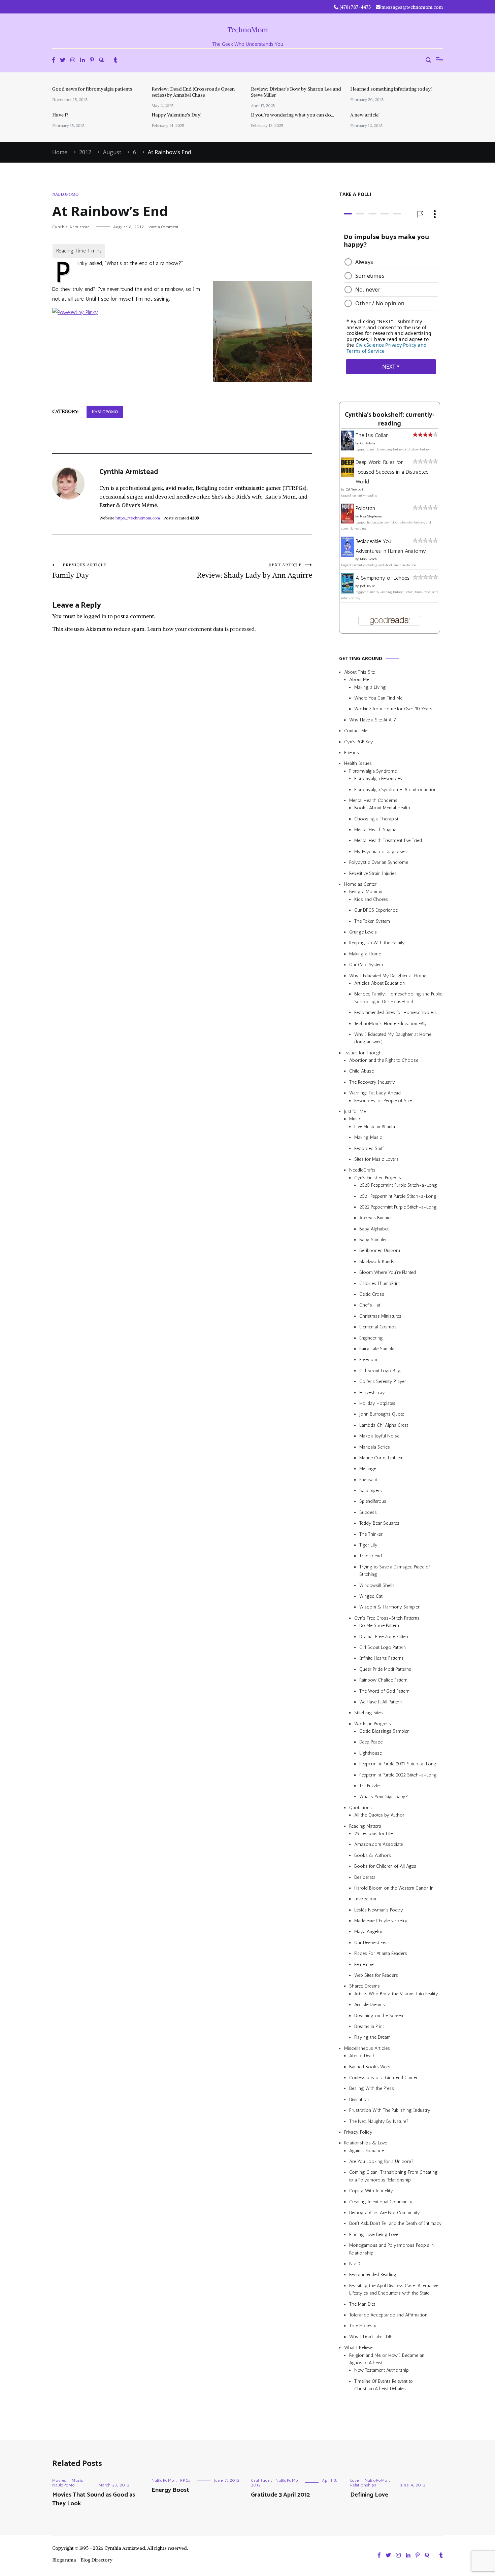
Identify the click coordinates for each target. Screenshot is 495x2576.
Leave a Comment (163, 227)
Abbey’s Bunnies (376, 1218)
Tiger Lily (368, 1545)
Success (368, 1512)
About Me (359, 680)
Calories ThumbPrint (379, 1283)
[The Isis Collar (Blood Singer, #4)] (348, 449)
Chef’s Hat (370, 1305)
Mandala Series (375, 1447)
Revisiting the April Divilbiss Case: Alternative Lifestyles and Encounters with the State (394, 2289)
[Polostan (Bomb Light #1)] (348, 522)
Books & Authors (373, 1855)
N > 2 (355, 2264)
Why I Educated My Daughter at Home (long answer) (393, 1038)
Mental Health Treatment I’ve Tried (388, 840)
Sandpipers (371, 1490)
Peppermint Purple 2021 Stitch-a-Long (398, 1764)
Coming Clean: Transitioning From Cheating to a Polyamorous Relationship (393, 2176)
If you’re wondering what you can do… (292, 115)
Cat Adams (368, 443)
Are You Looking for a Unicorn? (381, 2161)
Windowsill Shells (377, 1585)
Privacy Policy (358, 2132)
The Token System (372, 921)
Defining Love (369, 2495)
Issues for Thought (364, 1053)
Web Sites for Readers (376, 1975)
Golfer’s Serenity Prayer (383, 1381)
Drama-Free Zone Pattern (384, 1637)
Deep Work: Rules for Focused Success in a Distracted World (392, 472)
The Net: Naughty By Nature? (379, 2121)
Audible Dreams (370, 2005)
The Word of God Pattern (384, 1691)
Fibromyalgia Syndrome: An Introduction (395, 790)
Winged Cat (371, 1596)
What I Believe (358, 2348)
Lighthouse (371, 1753)
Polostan (365, 508)
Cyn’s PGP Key (359, 742)
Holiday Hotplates (377, 1403)
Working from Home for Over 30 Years (393, 709)
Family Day (79, 571)
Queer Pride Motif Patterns (385, 1669)
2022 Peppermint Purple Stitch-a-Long (398, 1207)
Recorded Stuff (369, 1148)
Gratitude (260, 2480)
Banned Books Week (370, 2067)
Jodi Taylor (367, 586)
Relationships (363, 2485)
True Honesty (363, 2326)
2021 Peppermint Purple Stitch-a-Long (398, 1196)
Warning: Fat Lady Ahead (375, 1093)
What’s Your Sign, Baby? (384, 1797)
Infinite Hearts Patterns (382, 1658)
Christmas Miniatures (380, 1316)
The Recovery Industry (372, 1082)
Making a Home (365, 954)
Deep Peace (371, 1742)
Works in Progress (373, 1724)
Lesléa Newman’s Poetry (379, 1910)
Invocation (365, 1899)
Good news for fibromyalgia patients (92, 89)
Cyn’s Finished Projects (378, 1178)
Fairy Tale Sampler (378, 1349)
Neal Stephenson (372, 516)
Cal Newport (354, 489)
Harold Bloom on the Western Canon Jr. (394, 1888)
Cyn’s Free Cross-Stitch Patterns (387, 1618)
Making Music (368, 1137)
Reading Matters (365, 1826)
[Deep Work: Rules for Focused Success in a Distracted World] (348, 476)
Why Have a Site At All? (373, 720)
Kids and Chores (371, 899)
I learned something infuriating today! (391, 89)
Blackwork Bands (377, 1262)
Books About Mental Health (382, 808)
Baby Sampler (373, 1240)
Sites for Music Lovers (376, 1159)
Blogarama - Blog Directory (82, 2560)
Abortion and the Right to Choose (384, 1060)
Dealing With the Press (372, 2088)
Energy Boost (170, 2490)
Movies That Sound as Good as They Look (94, 2499)
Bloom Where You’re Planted (388, 1272)
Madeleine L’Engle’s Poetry (381, 1921)
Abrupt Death (362, 2056)
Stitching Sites (369, 1713)
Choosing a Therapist (376, 819)
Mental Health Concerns (373, 800)
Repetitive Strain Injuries (373, 873)
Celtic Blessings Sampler (384, 1731)
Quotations (360, 1808)
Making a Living (370, 687)
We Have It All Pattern (381, 1702)
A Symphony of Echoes (383, 578)
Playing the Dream (372, 2037)
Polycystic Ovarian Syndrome (379, 862)
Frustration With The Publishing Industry (390, 2110)
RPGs (185, 2480)
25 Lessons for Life (373, 1834)
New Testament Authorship (382, 2370)
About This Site (359, 672)
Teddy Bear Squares (379, 1523)
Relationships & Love (366, 2143)
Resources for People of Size (383, 1101)
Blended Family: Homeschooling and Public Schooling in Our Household (398, 998)
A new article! (365, 115)
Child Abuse (361, 1071)
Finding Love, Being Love (374, 2234)
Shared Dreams (365, 1986)
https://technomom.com (138, 518)
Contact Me (356, 731)
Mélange (368, 1469)
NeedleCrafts (362, 1170)
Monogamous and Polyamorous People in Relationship (391, 2249)
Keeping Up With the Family (377, 943)
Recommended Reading (373, 2275)
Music (355, 1119)
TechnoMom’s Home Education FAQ (390, 1024)
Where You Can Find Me (378, 698)
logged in (95, 616)
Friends (352, 753)
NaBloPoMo (65, 194)
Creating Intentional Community (381, 2202)
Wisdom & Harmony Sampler (389, 1607)
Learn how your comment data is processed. (202, 629)
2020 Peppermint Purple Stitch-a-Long (398, 1185)
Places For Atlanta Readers (381, 1953)
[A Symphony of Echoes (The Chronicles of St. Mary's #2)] (348, 592)
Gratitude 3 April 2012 (280, 2495)
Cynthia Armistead (71, 227)
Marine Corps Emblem (381, 1458)
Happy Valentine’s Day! (176, 115)
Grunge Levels (363, 932)
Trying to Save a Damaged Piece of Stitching (395, 1571)
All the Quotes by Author (379, 1815)
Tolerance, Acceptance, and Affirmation (388, 2315)
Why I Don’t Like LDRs (371, 2337)
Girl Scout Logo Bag (380, 1371)
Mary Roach (368, 559)
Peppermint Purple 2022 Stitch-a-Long (398, 1775)
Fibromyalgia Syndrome (373, 771)
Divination (359, 2099)
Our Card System (366, 965)
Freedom (368, 1360)
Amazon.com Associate (378, 1844)
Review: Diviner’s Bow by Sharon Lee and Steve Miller (296, 92)
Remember (365, 1964)
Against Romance (367, 2151)
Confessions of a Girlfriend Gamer (383, 2078)
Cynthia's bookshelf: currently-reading (390, 419)
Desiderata (365, 1877)
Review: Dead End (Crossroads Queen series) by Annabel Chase (193, 92)
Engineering (371, 1338)
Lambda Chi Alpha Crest (384, 1425)
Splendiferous (373, 1501)
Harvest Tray (372, 1393)
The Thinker (371, 1534)
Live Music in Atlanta (375, 1127)
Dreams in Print (369, 2026)
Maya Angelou (369, 1932)
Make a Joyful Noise (379, 1436)
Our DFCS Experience (376, 910)
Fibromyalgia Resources (378, 778)
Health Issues (358, 763)
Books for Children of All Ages (385, 1866)
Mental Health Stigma (375, 830)
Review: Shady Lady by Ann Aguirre (254, 571)
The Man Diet (362, 2304)
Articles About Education (379, 983)
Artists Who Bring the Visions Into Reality (396, 1994)
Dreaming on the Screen (379, 2016)
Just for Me (355, 1111)
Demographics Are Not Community (385, 2213)
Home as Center (360, 884)
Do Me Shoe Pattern (379, 1625)
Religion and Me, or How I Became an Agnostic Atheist (387, 2359)
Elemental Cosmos (378, 1327)
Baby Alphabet (374, 1229)
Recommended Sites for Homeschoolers (395, 1012)
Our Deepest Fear (372, 1943)
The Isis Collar (372, 435)
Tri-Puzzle (369, 1786)
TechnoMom (248, 30)
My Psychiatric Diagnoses (381, 852)
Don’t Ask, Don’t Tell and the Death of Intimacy (395, 2223)
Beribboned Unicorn (380, 1251)
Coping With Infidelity (371, 2191)
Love (355, 2480)
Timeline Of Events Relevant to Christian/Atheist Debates (384, 2385)
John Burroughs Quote (382, 1414)
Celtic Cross (372, 1294)
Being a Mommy (366, 892)
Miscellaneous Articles (367, 2048)
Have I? (60, 115)
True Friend (371, 1556)
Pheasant (368, 1480)
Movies (59, 2480)
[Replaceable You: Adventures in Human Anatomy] (348, 555)
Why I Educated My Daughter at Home (388, 976)
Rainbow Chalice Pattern (383, 1680)
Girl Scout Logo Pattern (383, 1647)
